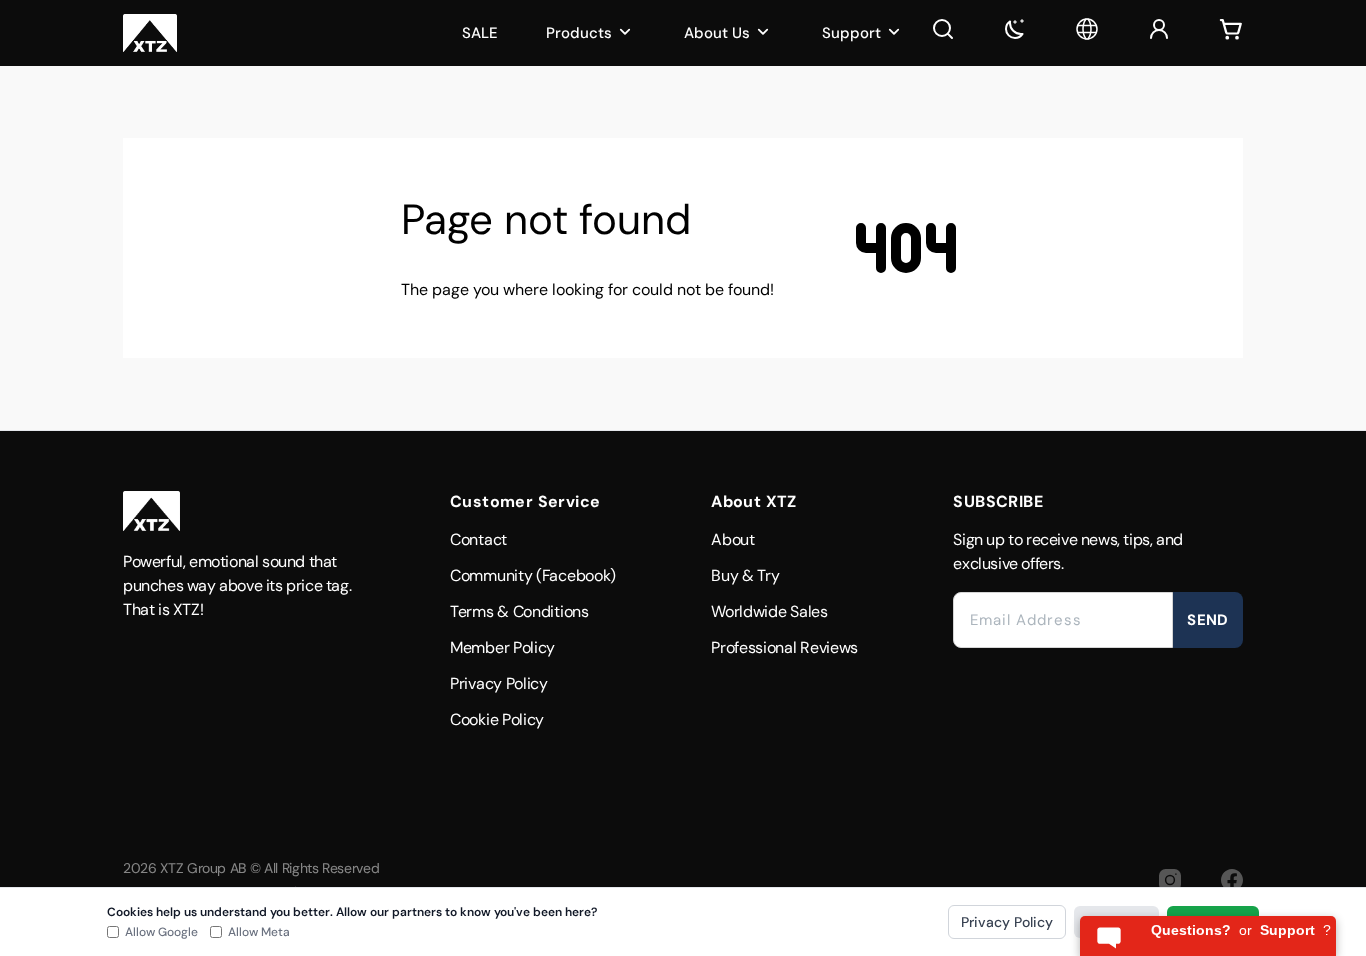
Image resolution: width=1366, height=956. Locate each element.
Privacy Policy (499, 683)
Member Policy (502, 647)
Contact (478, 539)
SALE (480, 33)
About (733, 539)
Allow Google (161, 932)
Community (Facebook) (533, 575)
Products (579, 33)
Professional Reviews (784, 647)
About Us (717, 33)
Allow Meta (259, 932)
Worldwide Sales (769, 611)
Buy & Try (745, 575)
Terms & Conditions (519, 611)
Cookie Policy (497, 719)
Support (851, 33)
